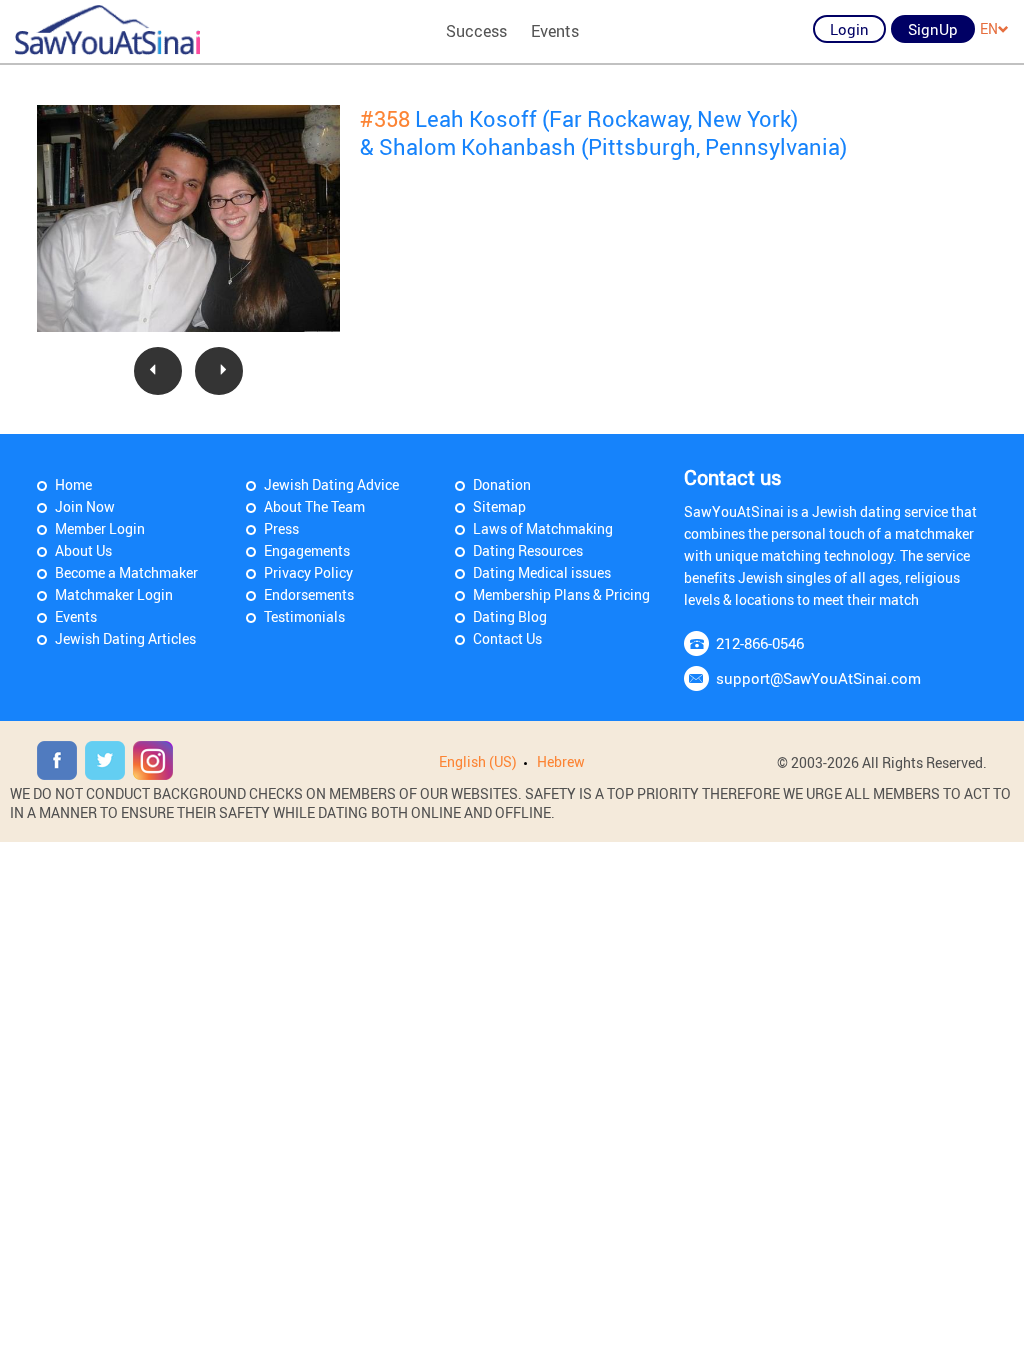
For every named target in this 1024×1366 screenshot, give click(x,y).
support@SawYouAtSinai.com (818, 678)
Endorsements (309, 594)
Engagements (307, 550)
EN (989, 28)
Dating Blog (510, 616)
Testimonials (304, 616)
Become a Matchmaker (126, 572)
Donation (502, 484)
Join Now (85, 506)
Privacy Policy (308, 572)
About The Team (314, 506)
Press (281, 528)
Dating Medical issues (542, 572)
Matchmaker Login (114, 594)
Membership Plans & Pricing (561, 594)
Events (555, 31)
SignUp (933, 29)
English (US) (478, 761)
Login (849, 29)
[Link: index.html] (107, 30)
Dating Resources (528, 550)
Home (73, 484)
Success (476, 31)
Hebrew (561, 761)
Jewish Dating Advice (331, 484)
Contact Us (507, 638)
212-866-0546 (760, 643)
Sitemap (499, 506)
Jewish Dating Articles (125, 638)
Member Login (100, 528)
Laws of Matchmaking (543, 528)
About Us (83, 550)
